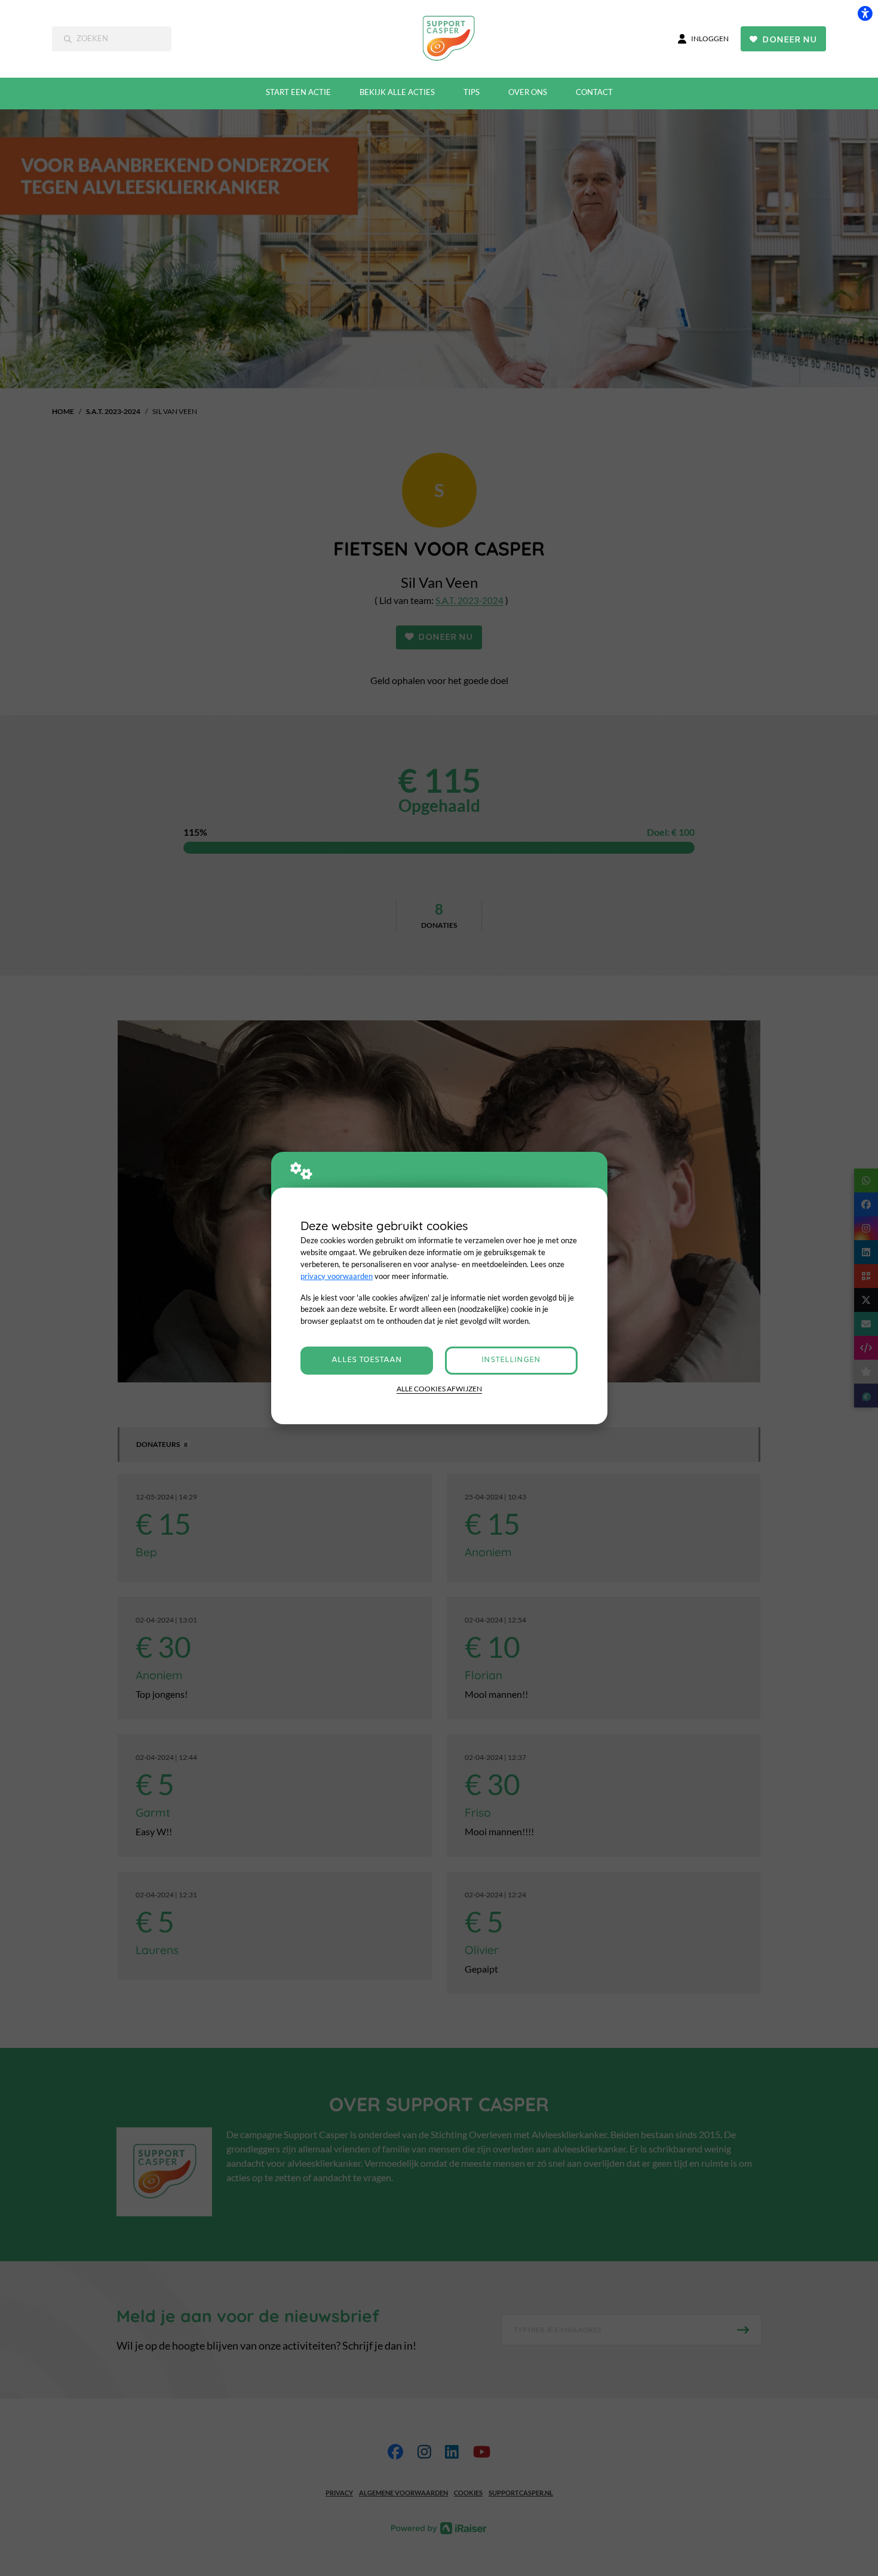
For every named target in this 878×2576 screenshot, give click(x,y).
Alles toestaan (367, 1360)
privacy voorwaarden (337, 1276)
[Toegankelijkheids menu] (865, 13)
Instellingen (511, 1360)
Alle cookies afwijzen (439, 1389)
